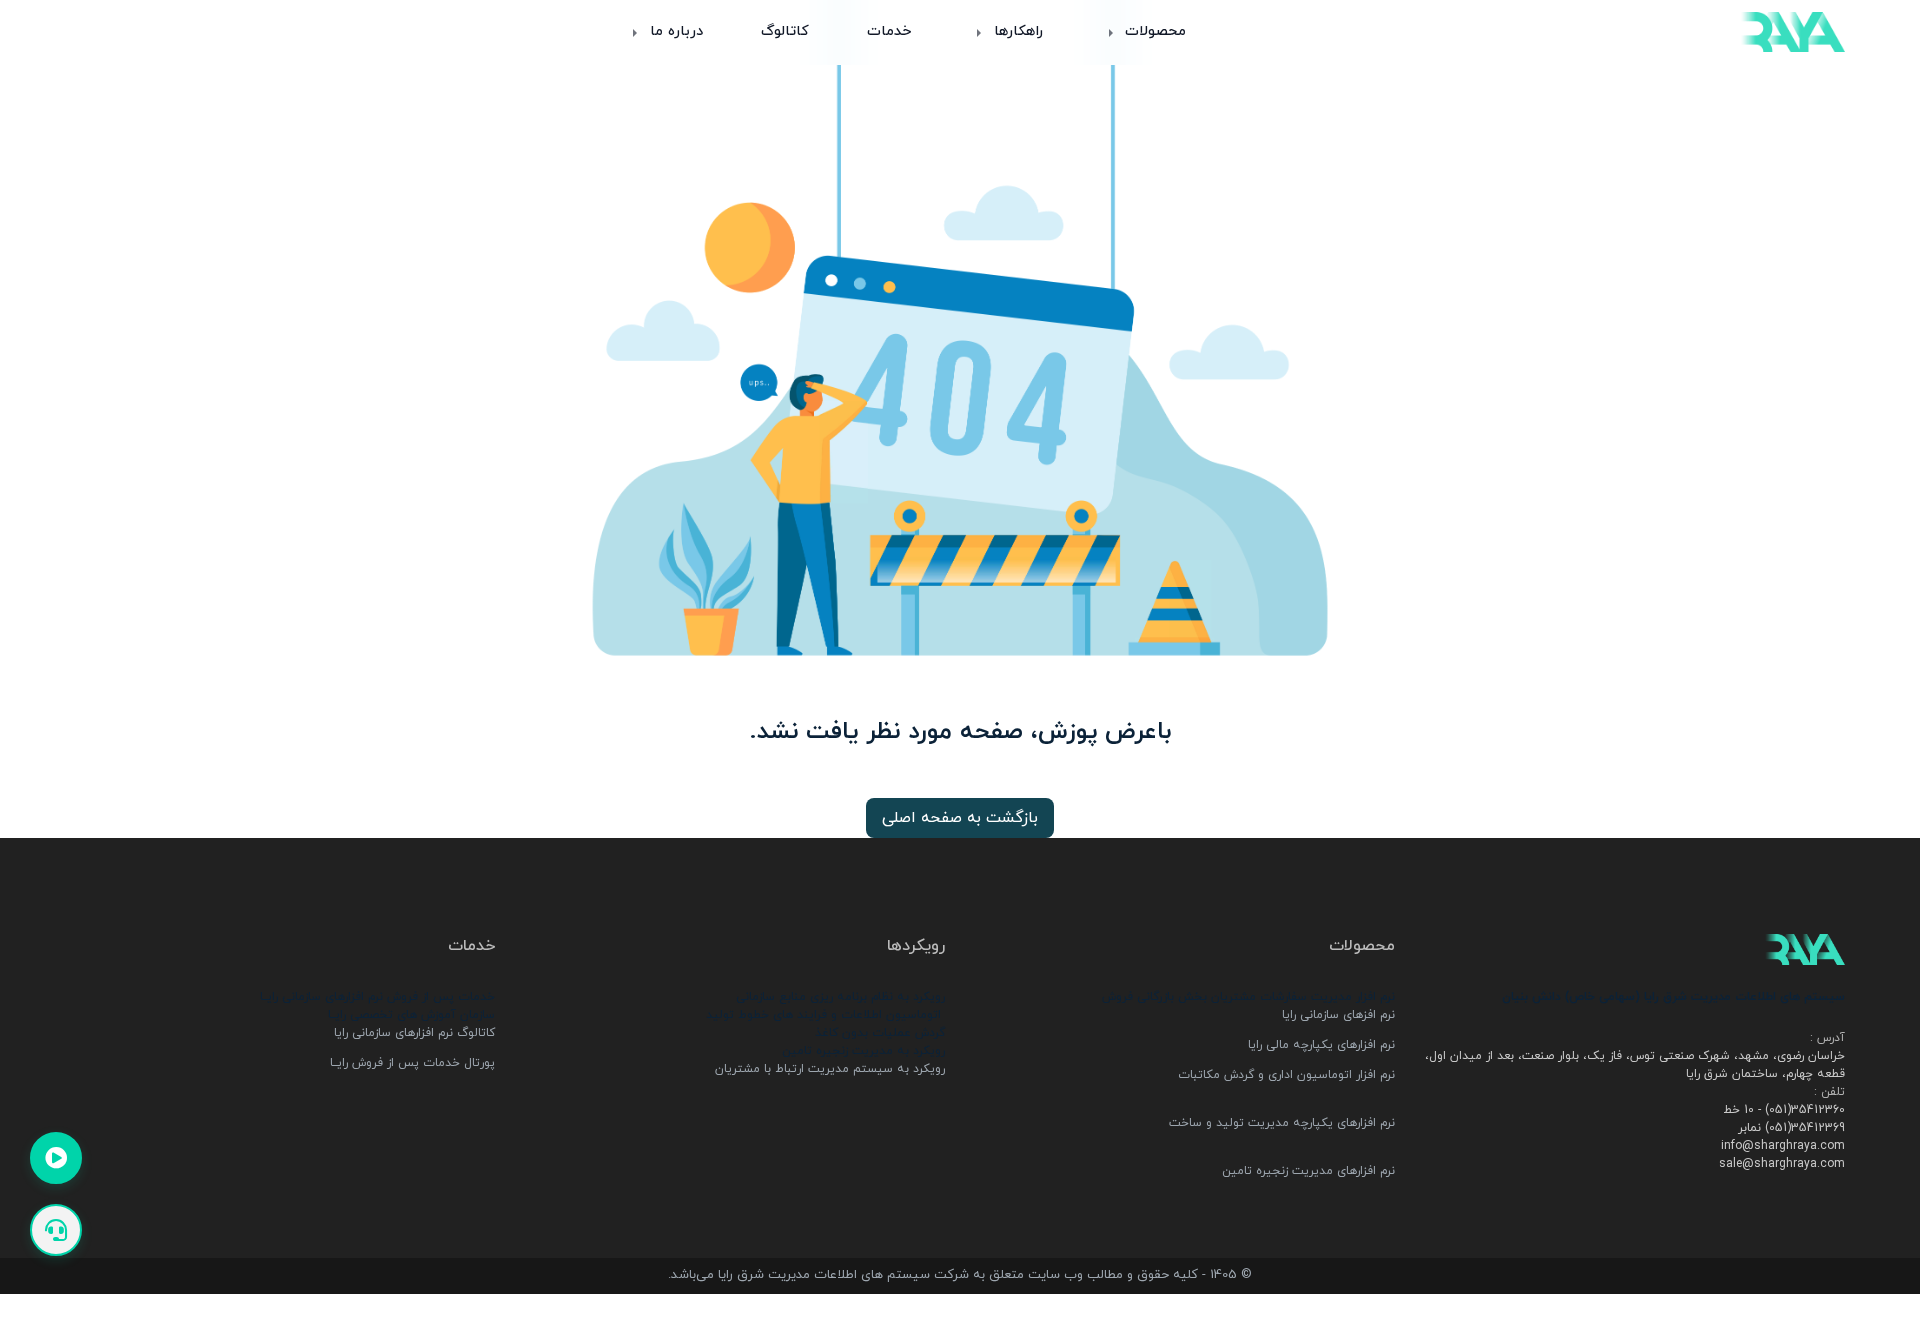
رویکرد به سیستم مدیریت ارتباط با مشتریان (830, 1069)
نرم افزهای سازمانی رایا (1338, 1015)
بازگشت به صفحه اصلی (960, 818)
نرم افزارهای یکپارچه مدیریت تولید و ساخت (1282, 1123)
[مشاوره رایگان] (56, 1158)
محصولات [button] (1153, 31)
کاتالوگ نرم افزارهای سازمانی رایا (412, 1033)
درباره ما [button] (674, 31)
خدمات (889, 31)
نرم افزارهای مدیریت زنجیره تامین (1308, 1171)
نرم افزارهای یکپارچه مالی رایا (1321, 1045)
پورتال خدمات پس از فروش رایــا (410, 1063)
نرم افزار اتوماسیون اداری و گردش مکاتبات (1286, 1075)
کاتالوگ (785, 31)
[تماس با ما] (56, 1230)
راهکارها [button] (1016, 31)
